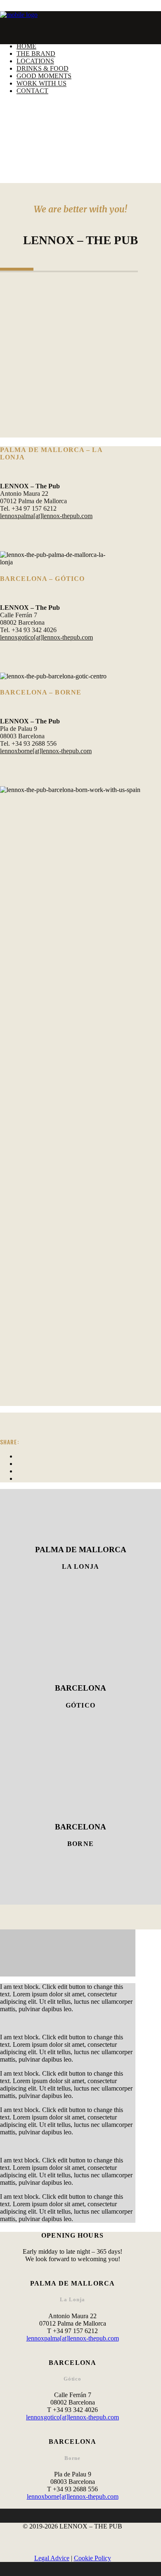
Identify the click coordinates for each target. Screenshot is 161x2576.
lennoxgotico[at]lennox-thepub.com (46, 637)
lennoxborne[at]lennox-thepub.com (46, 751)
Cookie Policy (92, 2558)
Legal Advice (52, 2558)
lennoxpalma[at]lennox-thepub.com (46, 516)
